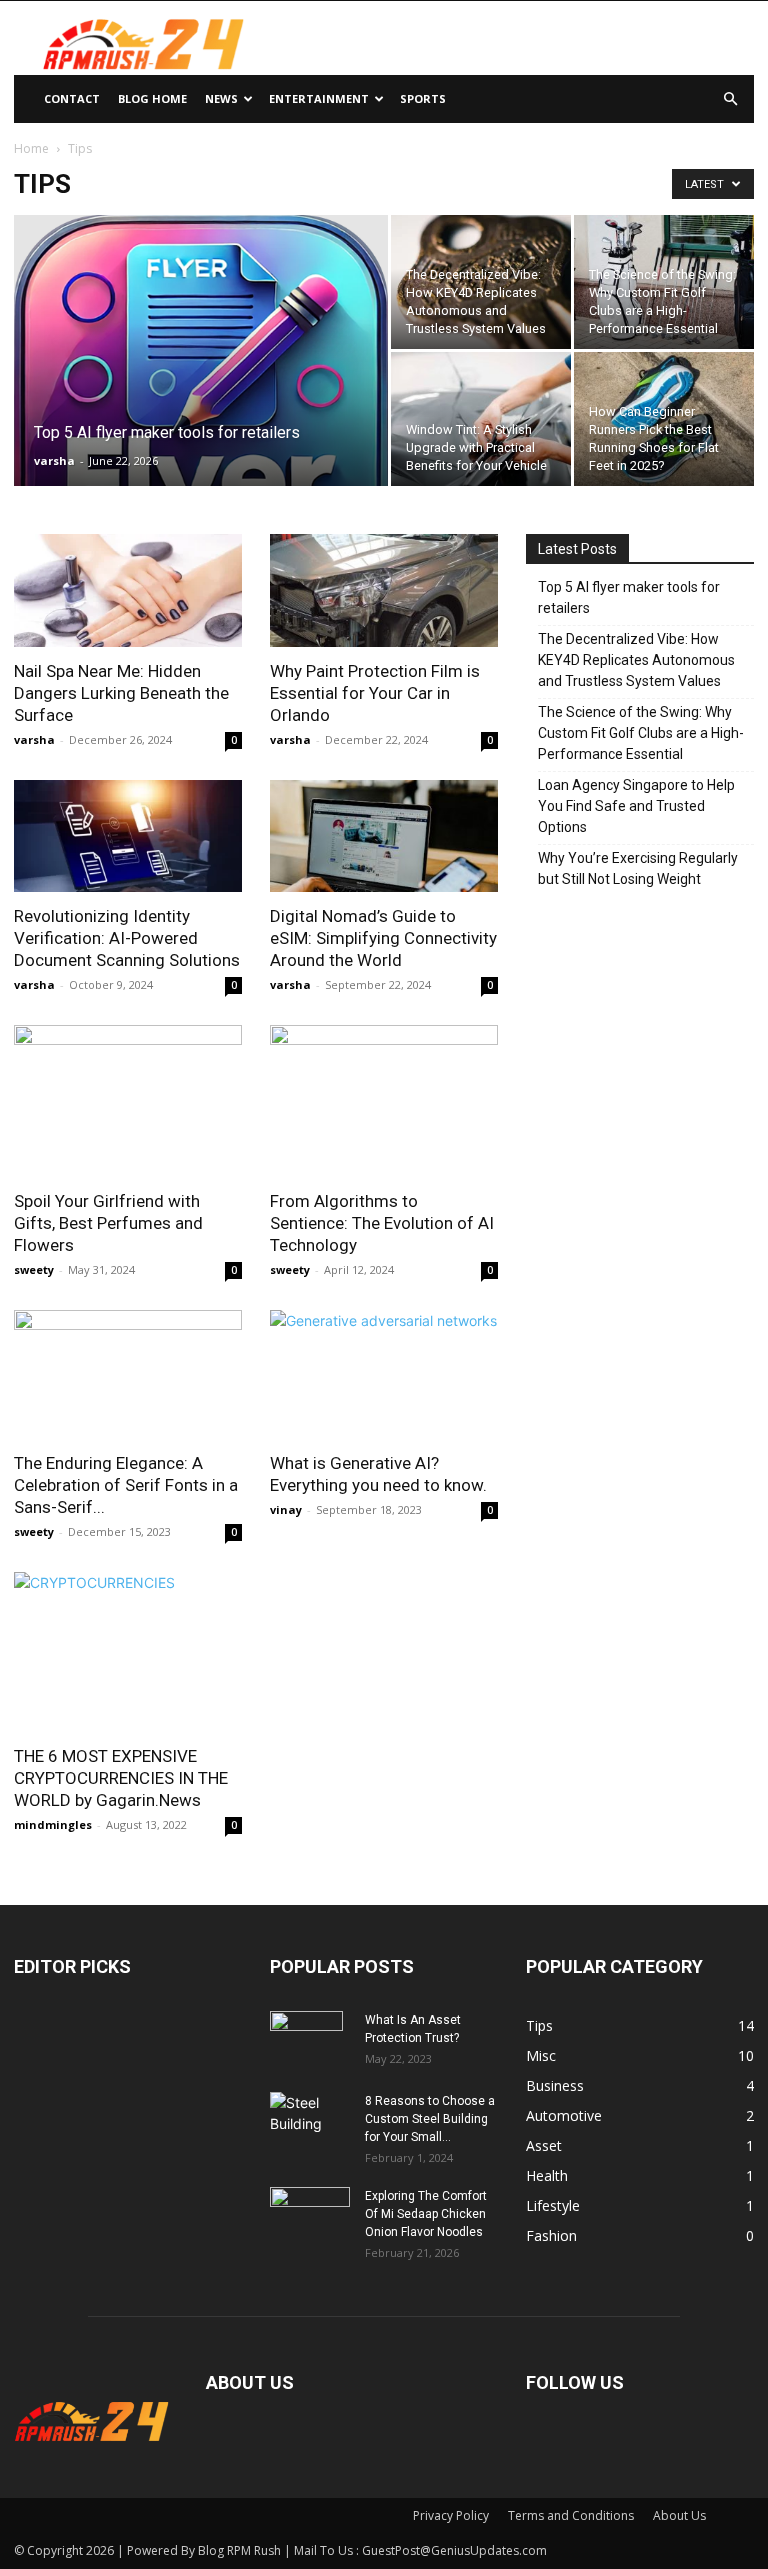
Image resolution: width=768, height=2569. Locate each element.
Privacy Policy (451, 2515)
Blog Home (152, 98)
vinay (286, 1509)
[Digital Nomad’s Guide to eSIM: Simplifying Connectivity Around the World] (384, 836)
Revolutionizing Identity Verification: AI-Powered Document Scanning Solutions (127, 938)
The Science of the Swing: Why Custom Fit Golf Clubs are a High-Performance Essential (641, 733)
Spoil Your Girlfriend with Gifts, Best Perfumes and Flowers (108, 1223)
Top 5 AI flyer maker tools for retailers (629, 597)
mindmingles (53, 1824)
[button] (730, 99)
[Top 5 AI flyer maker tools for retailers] (201, 383)
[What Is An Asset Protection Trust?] (310, 2046)
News (221, 98)
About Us (679, 2515)
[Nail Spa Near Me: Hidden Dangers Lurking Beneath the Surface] (128, 590)
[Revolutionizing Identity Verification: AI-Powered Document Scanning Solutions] (128, 836)
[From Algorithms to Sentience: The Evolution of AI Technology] (384, 1101)
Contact (72, 98)
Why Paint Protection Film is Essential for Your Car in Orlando (375, 693)
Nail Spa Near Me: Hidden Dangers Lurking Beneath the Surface (121, 693)
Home (31, 148)
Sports (423, 98)
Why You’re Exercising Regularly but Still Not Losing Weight (638, 868)
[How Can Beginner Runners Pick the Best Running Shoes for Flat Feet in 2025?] (664, 419)
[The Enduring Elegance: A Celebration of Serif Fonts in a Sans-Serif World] (128, 1374)
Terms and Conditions (571, 2515)
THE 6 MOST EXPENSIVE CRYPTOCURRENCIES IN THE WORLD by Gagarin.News (121, 1778)
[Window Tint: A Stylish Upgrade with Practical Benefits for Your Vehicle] (481, 419)
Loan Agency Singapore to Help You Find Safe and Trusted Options (636, 806)
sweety (34, 1269)
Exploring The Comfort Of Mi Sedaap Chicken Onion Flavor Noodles (426, 2214)
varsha (54, 460)
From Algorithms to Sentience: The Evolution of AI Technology (382, 1223)
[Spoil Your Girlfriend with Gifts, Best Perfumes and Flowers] (128, 1101)
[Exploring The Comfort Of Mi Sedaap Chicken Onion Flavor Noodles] (310, 2215)
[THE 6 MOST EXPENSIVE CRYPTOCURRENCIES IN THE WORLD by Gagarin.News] (128, 1652)
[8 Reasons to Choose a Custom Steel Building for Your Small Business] (310, 2113)
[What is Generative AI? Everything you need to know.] (384, 1374)
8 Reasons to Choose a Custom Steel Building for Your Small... (430, 2119)
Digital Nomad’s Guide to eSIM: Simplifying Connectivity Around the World (383, 938)
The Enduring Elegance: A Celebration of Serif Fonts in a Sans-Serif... (126, 1485)
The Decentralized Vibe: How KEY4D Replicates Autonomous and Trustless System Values (636, 660)
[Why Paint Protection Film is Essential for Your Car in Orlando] (384, 590)
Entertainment (319, 98)
